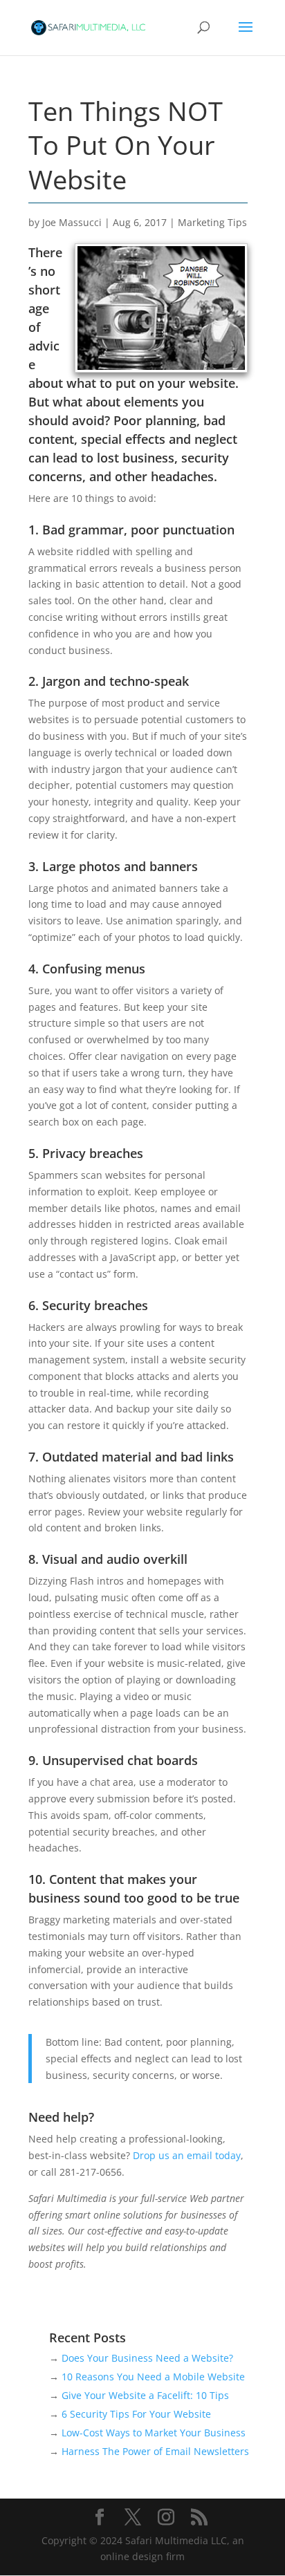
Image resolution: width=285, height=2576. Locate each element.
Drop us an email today (187, 2155)
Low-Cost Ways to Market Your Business (154, 2433)
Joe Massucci (72, 222)
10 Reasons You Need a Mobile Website (153, 2377)
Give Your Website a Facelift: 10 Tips (145, 2395)
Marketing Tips (212, 222)
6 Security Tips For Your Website (136, 2414)
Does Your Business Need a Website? (147, 2358)
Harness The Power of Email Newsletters (155, 2451)
